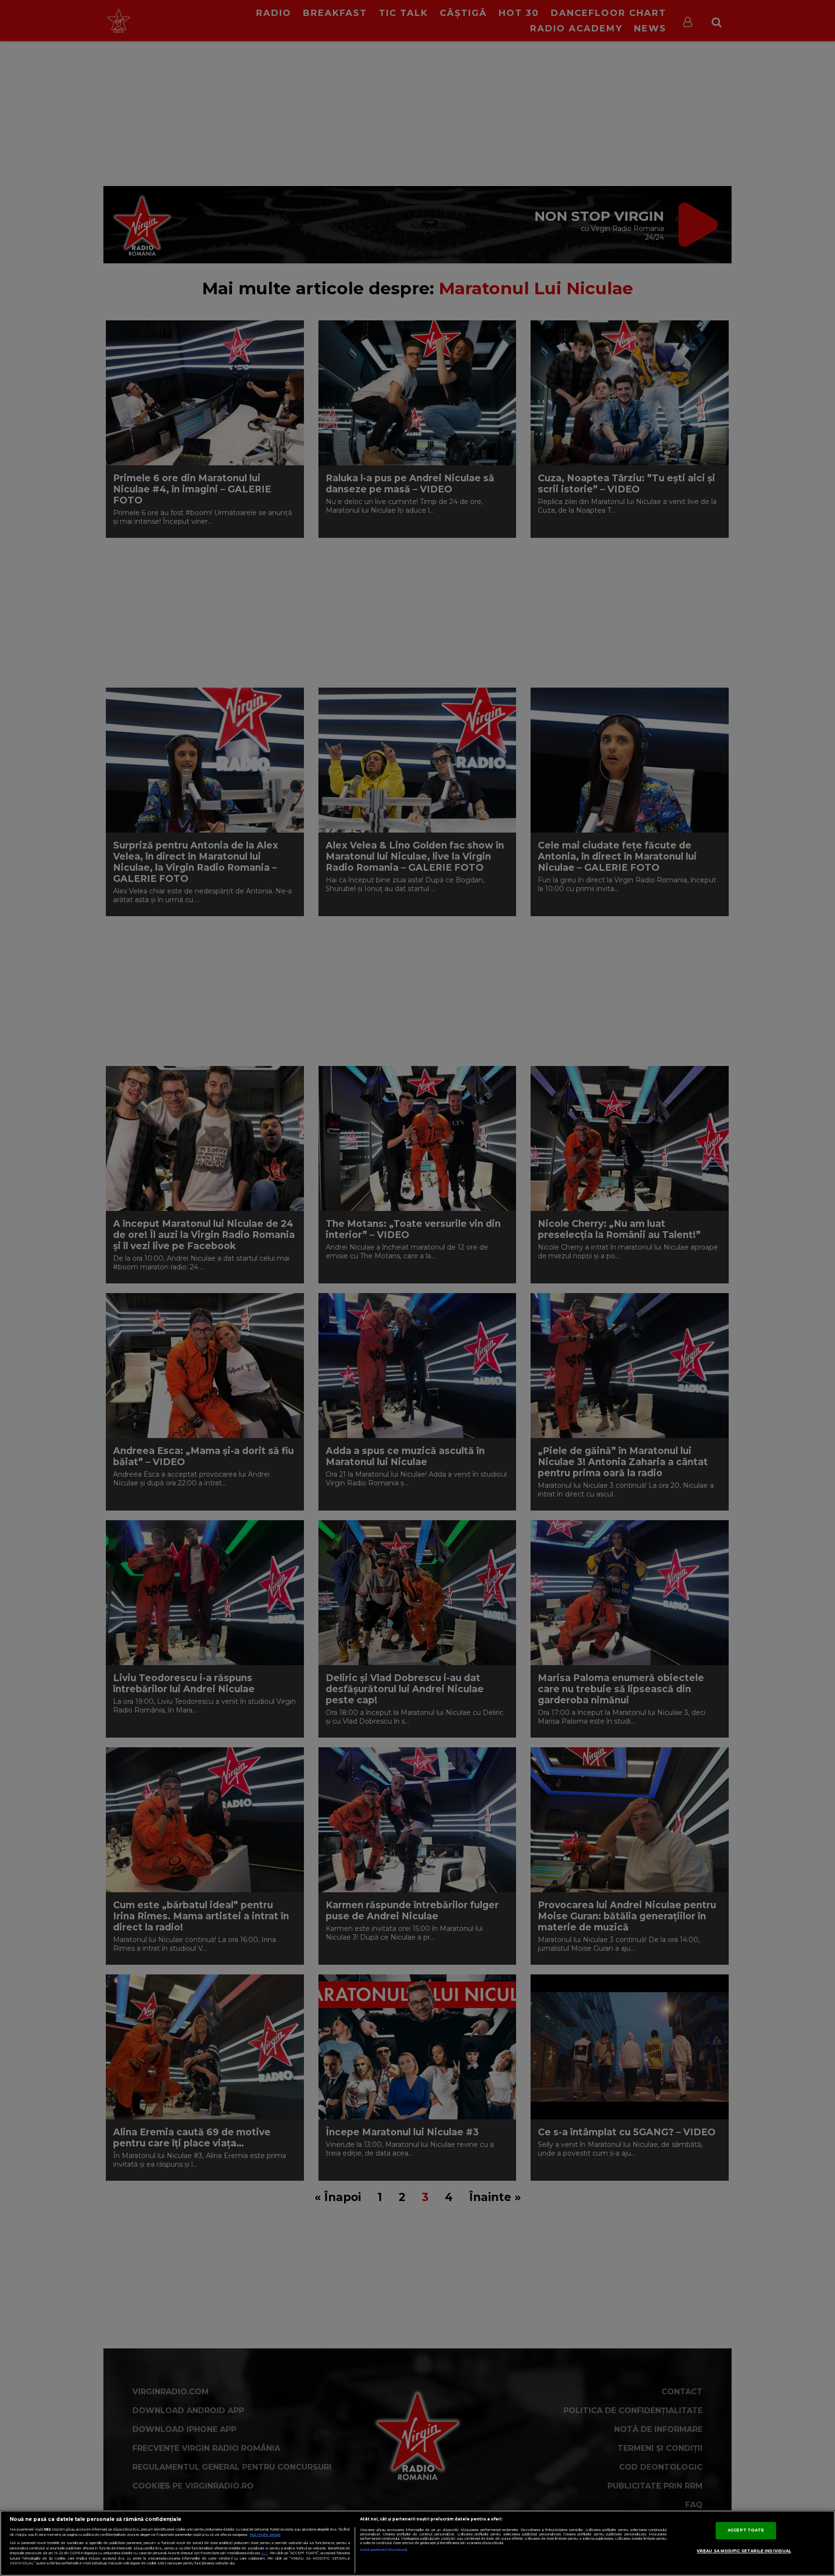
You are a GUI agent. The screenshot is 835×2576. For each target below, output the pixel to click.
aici (264, 2553)
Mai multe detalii (265, 2535)
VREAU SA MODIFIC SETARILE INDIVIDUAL (744, 2551)
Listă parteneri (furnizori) (383, 2550)
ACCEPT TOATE (746, 2530)
